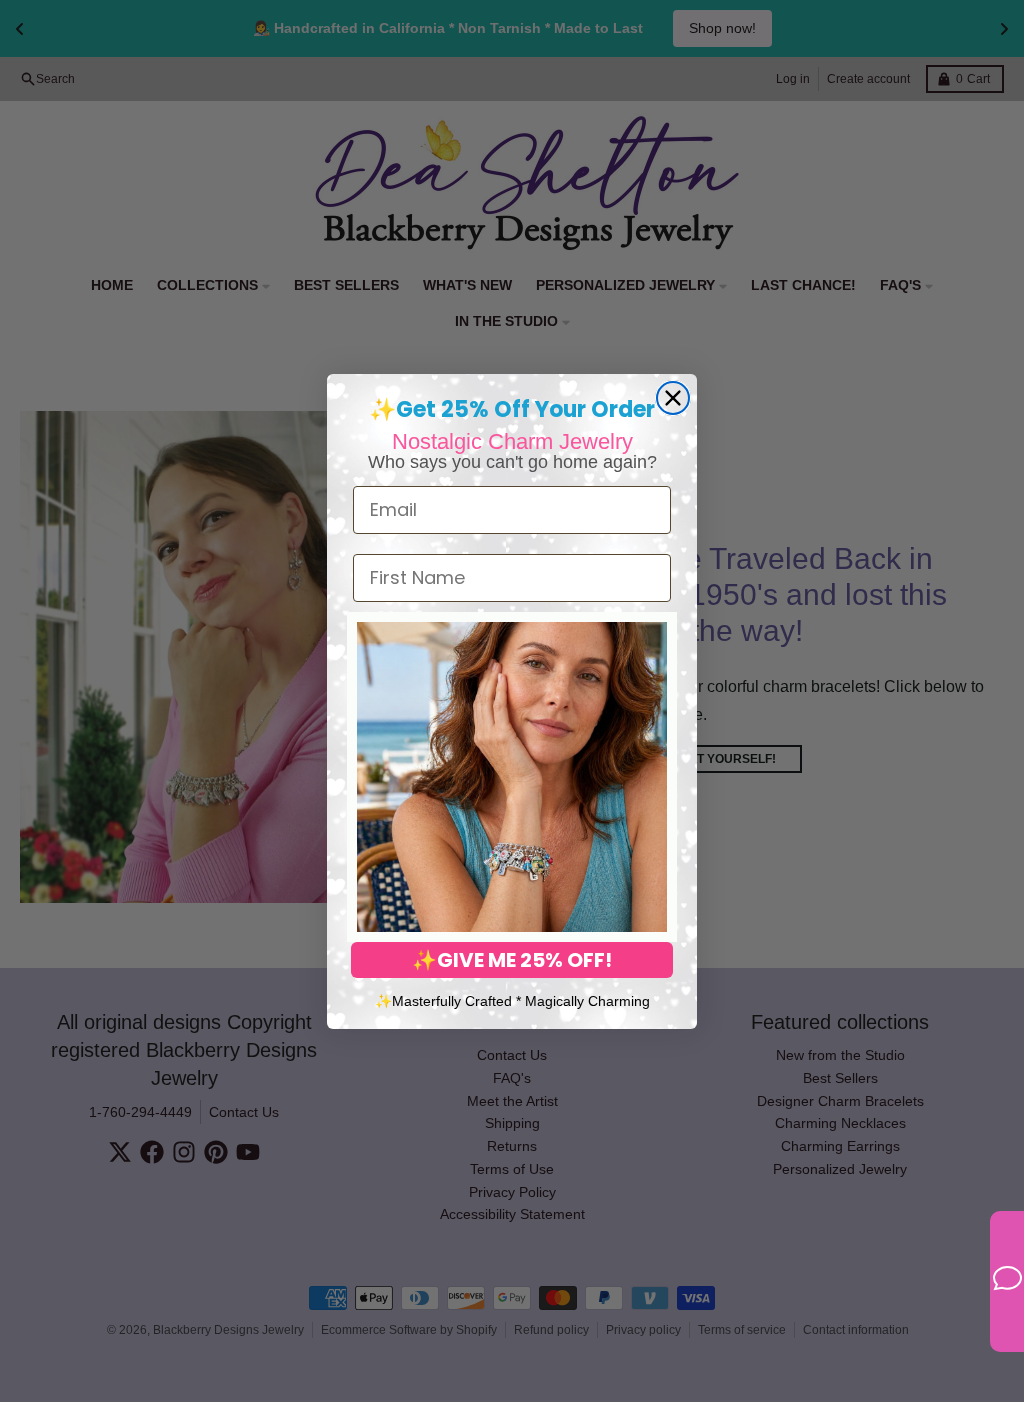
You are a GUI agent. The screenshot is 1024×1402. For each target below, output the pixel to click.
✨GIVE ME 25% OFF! (512, 960)
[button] (512, 777)
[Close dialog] (673, 398)
